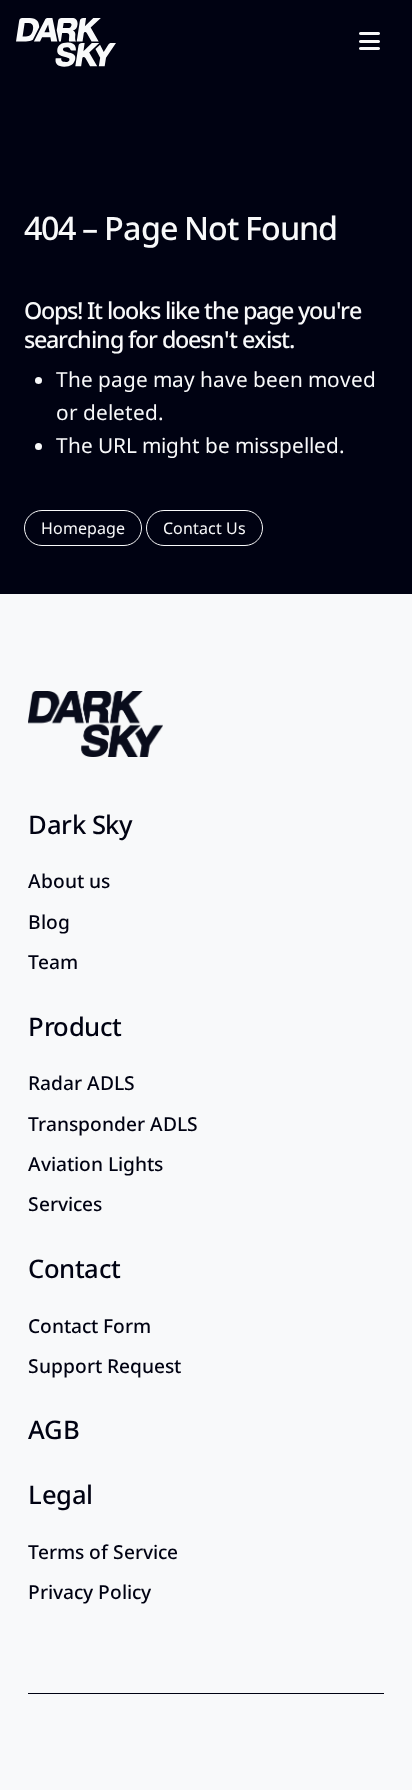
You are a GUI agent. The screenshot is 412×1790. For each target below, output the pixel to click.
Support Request (104, 1365)
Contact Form (89, 1325)
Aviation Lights (95, 1163)
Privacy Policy (89, 1591)
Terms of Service (103, 1551)
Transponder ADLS (113, 1123)
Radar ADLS (81, 1082)
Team (53, 961)
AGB (54, 1429)
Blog (49, 921)
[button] (83, 528)
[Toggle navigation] (369, 40)
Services (65, 1203)
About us (69, 880)
